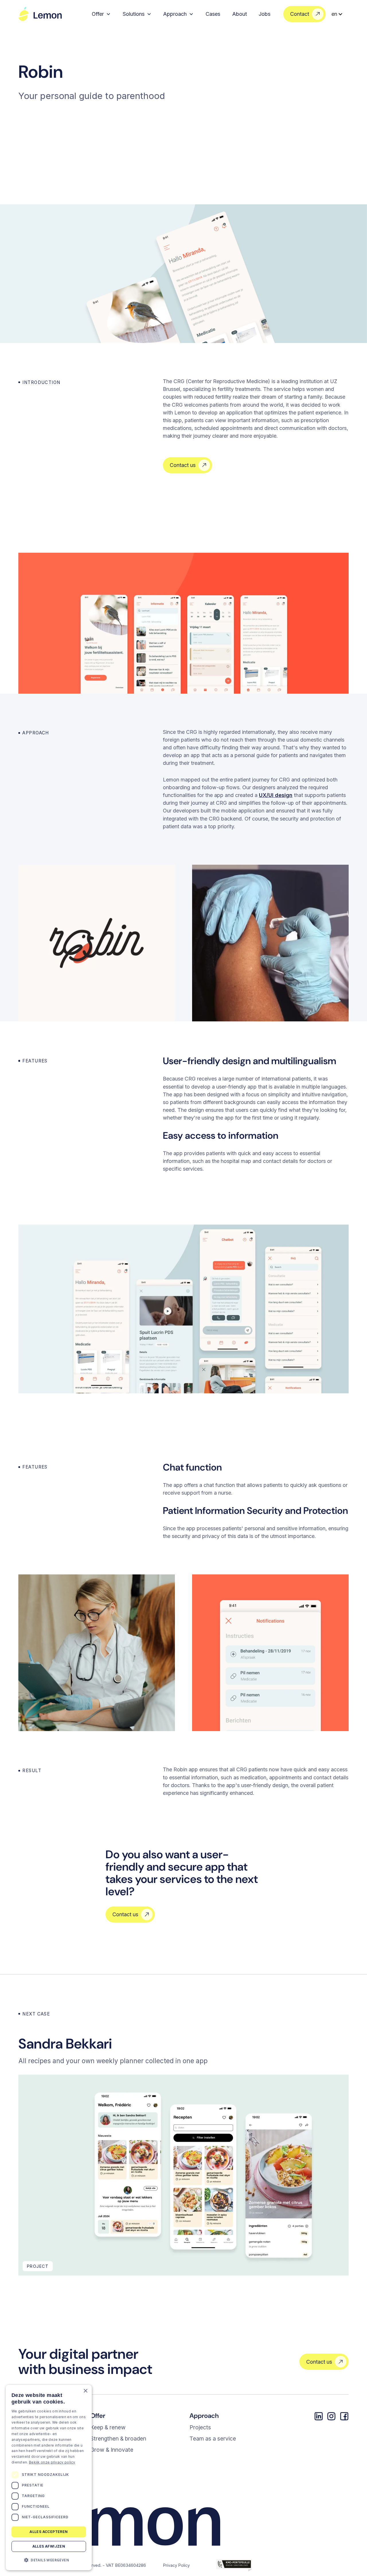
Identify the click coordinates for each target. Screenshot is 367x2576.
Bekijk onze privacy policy (52, 2462)
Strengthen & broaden (118, 2439)
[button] (101, 14)
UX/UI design (276, 795)
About (240, 14)
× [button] (85, 2391)
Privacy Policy (176, 2565)
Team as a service (213, 2439)
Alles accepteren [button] (49, 2531)
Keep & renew (108, 2427)
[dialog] (49, 2478)
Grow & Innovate (112, 2450)
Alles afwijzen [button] (49, 2546)
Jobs (264, 14)
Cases (213, 14)
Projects (200, 2427)
